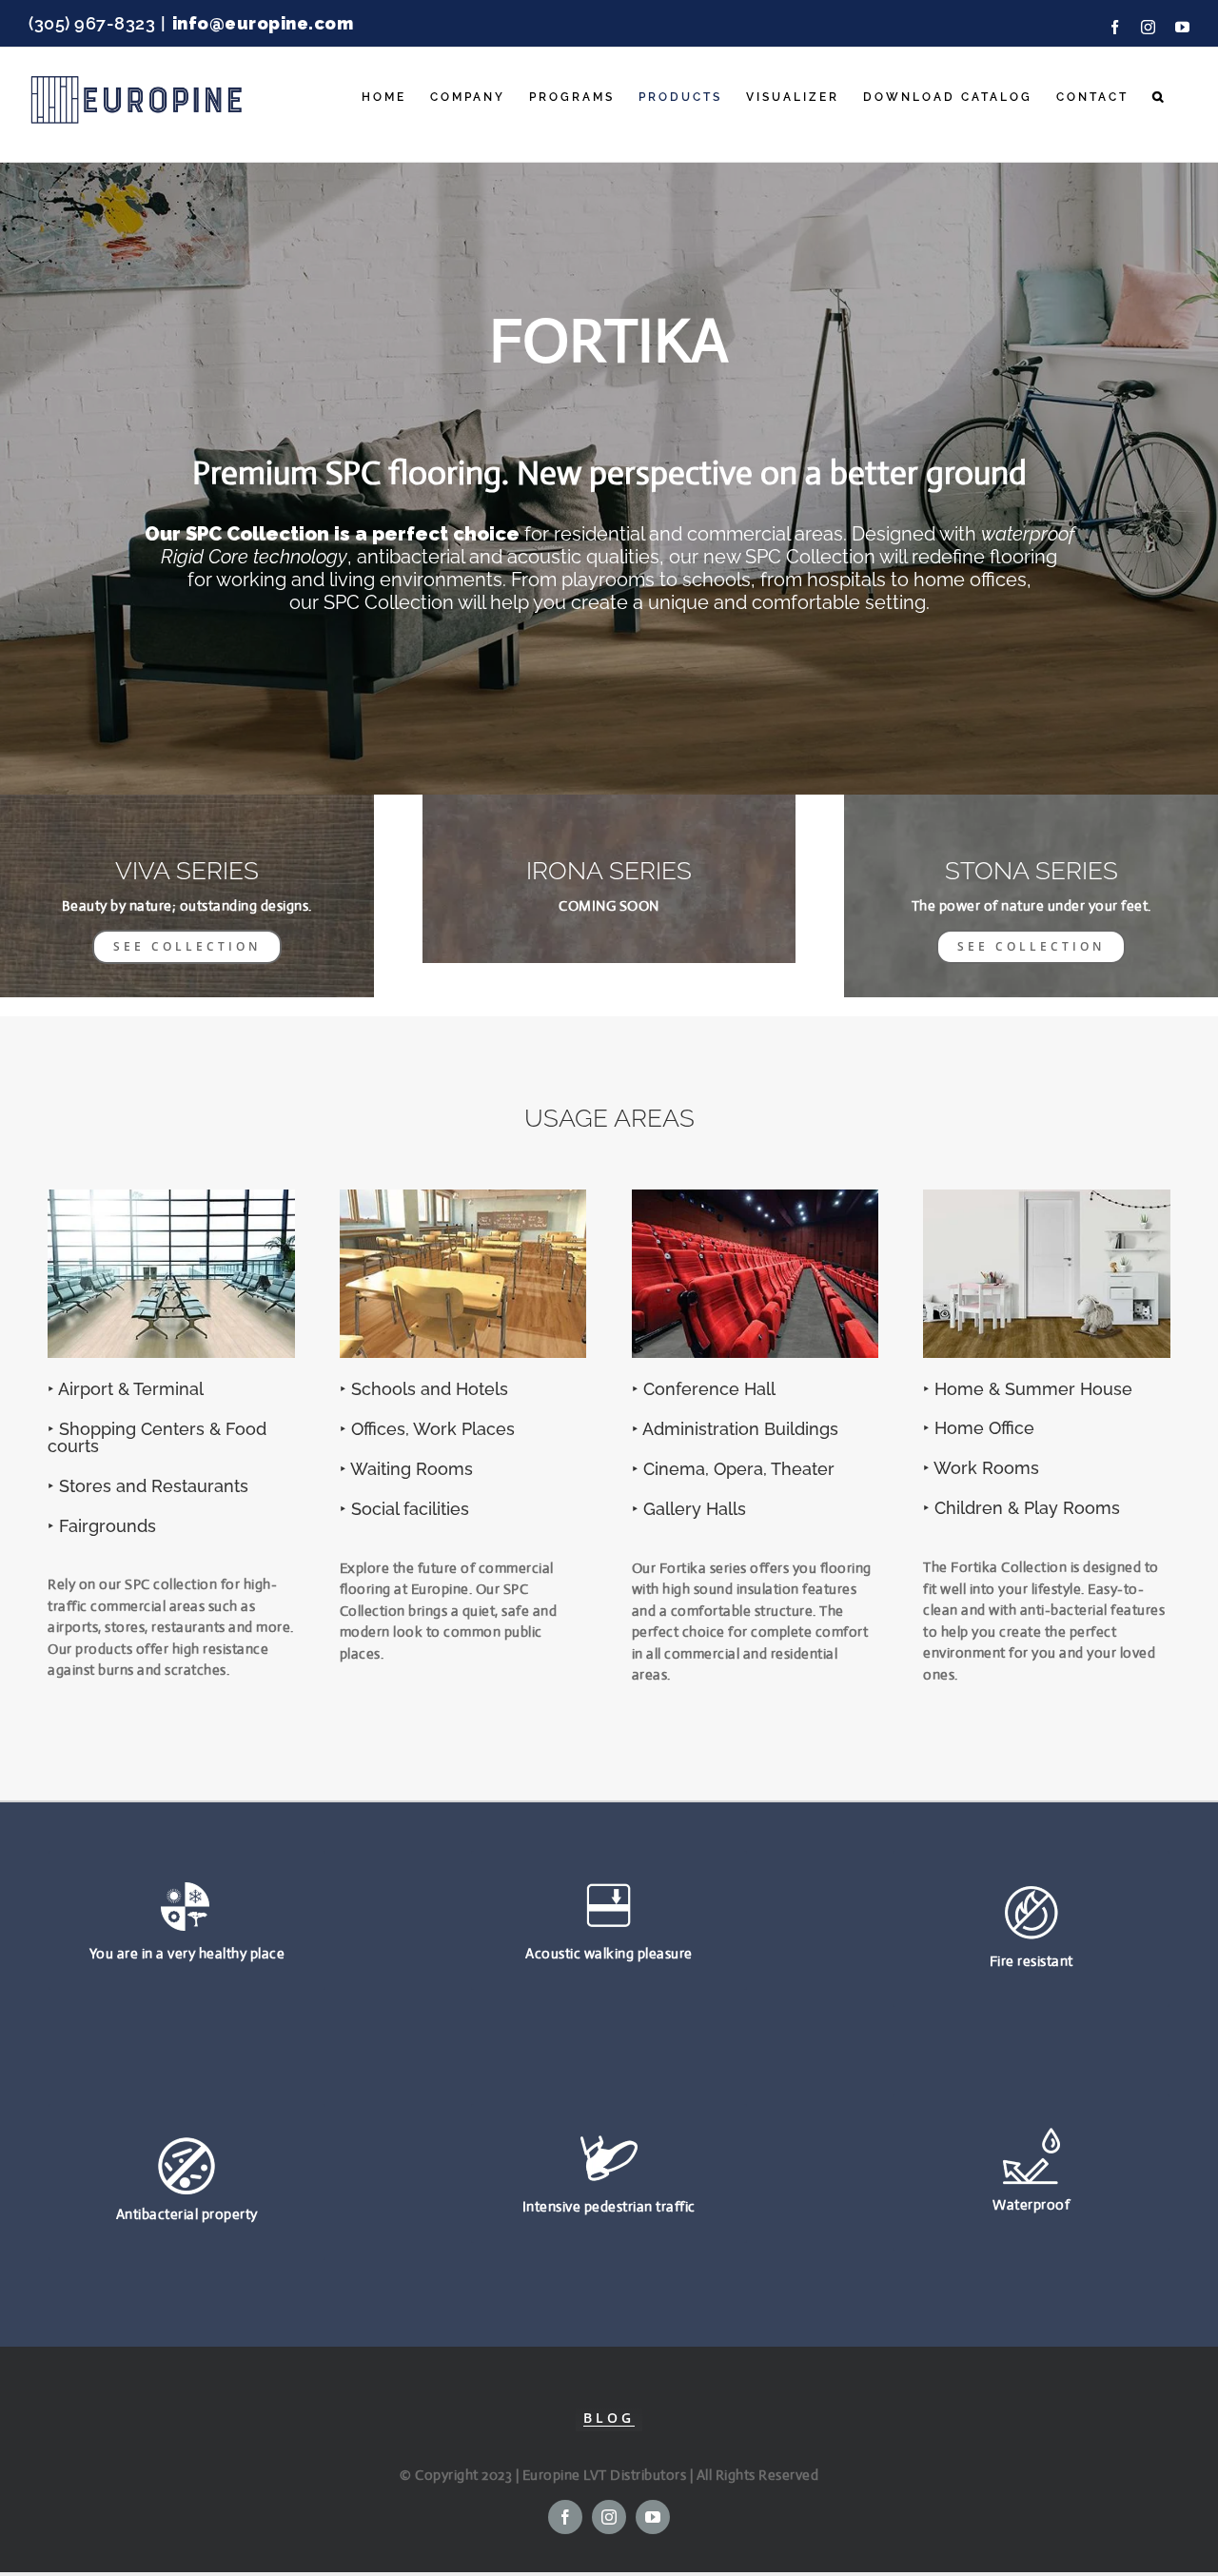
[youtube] (653, 2517)
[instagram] (609, 2517)
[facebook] (565, 2517)
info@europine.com (263, 23)
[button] (1159, 97)
